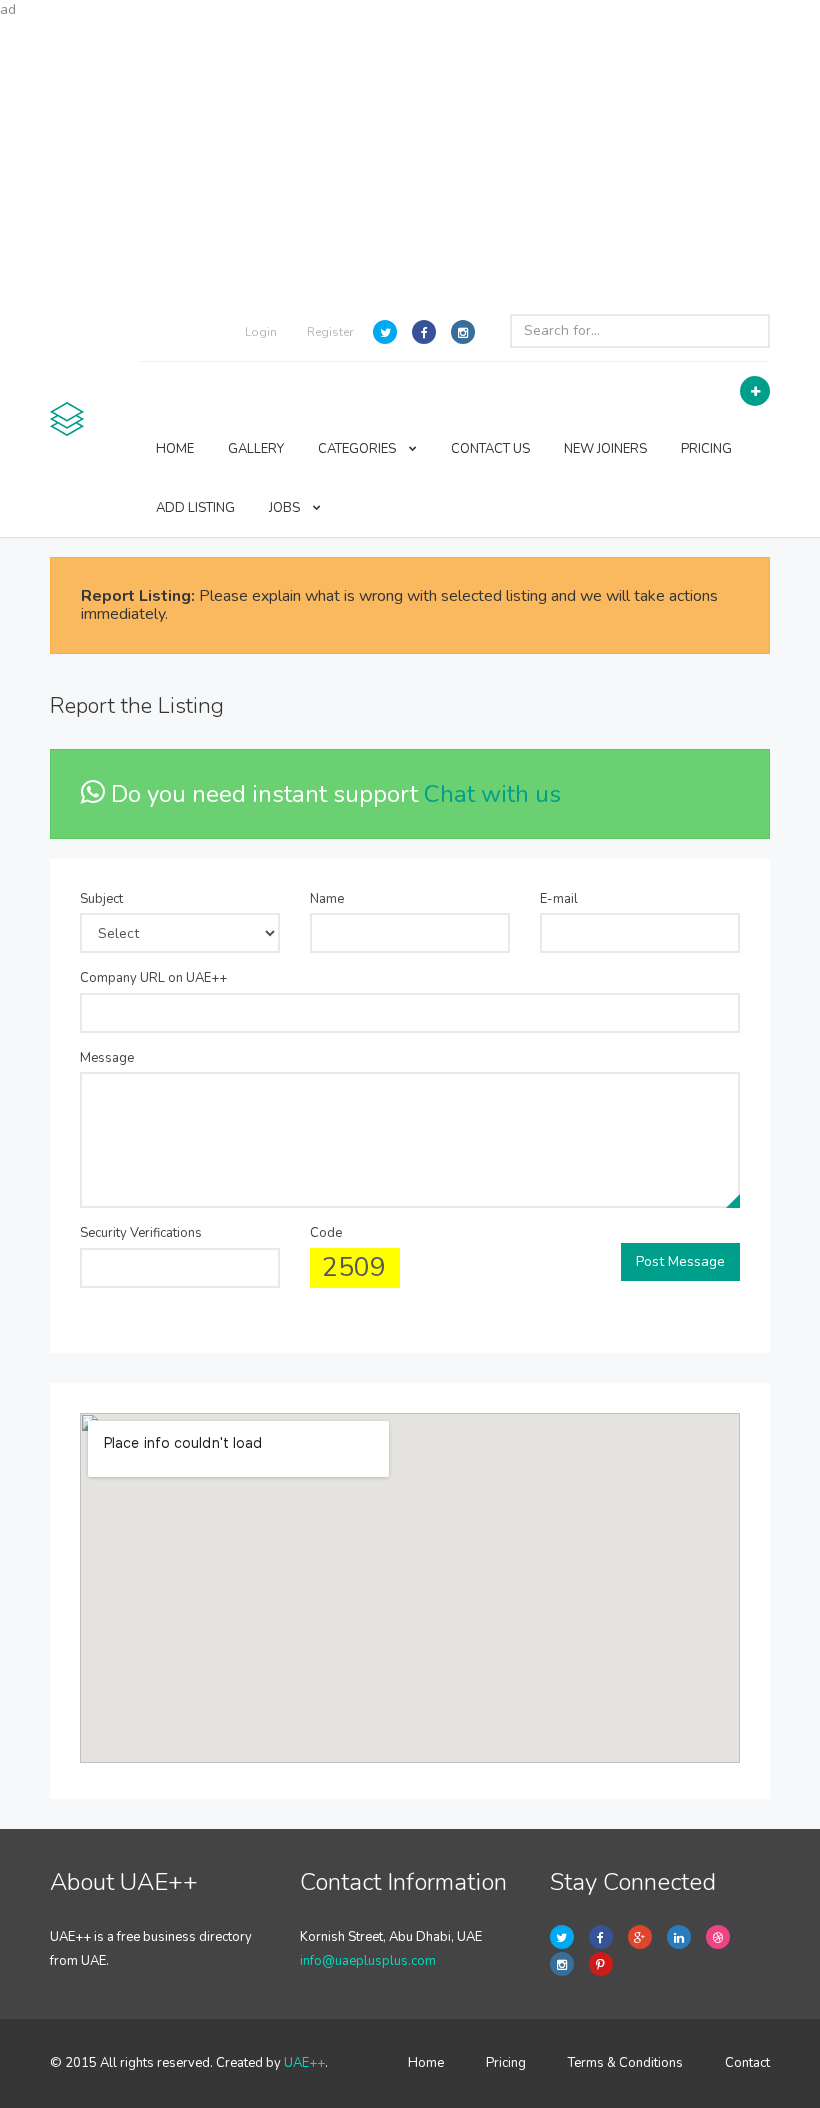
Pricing (506, 2063)
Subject (101, 899)
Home (426, 2063)
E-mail (559, 899)
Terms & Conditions (625, 2063)
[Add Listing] (755, 391)
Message (107, 1058)
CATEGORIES (358, 449)
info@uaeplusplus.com (368, 1961)
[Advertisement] (410, 160)
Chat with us (492, 794)
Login (261, 332)
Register (330, 332)
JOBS (286, 508)
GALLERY (256, 449)
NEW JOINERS (605, 449)
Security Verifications (141, 1233)
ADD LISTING (195, 508)
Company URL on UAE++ (153, 978)
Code (326, 1233)
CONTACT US (490, 449)
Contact (747, 2063)
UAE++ (304, 2063)
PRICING (706, 449)
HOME (175, 449)
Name (327, 899)
